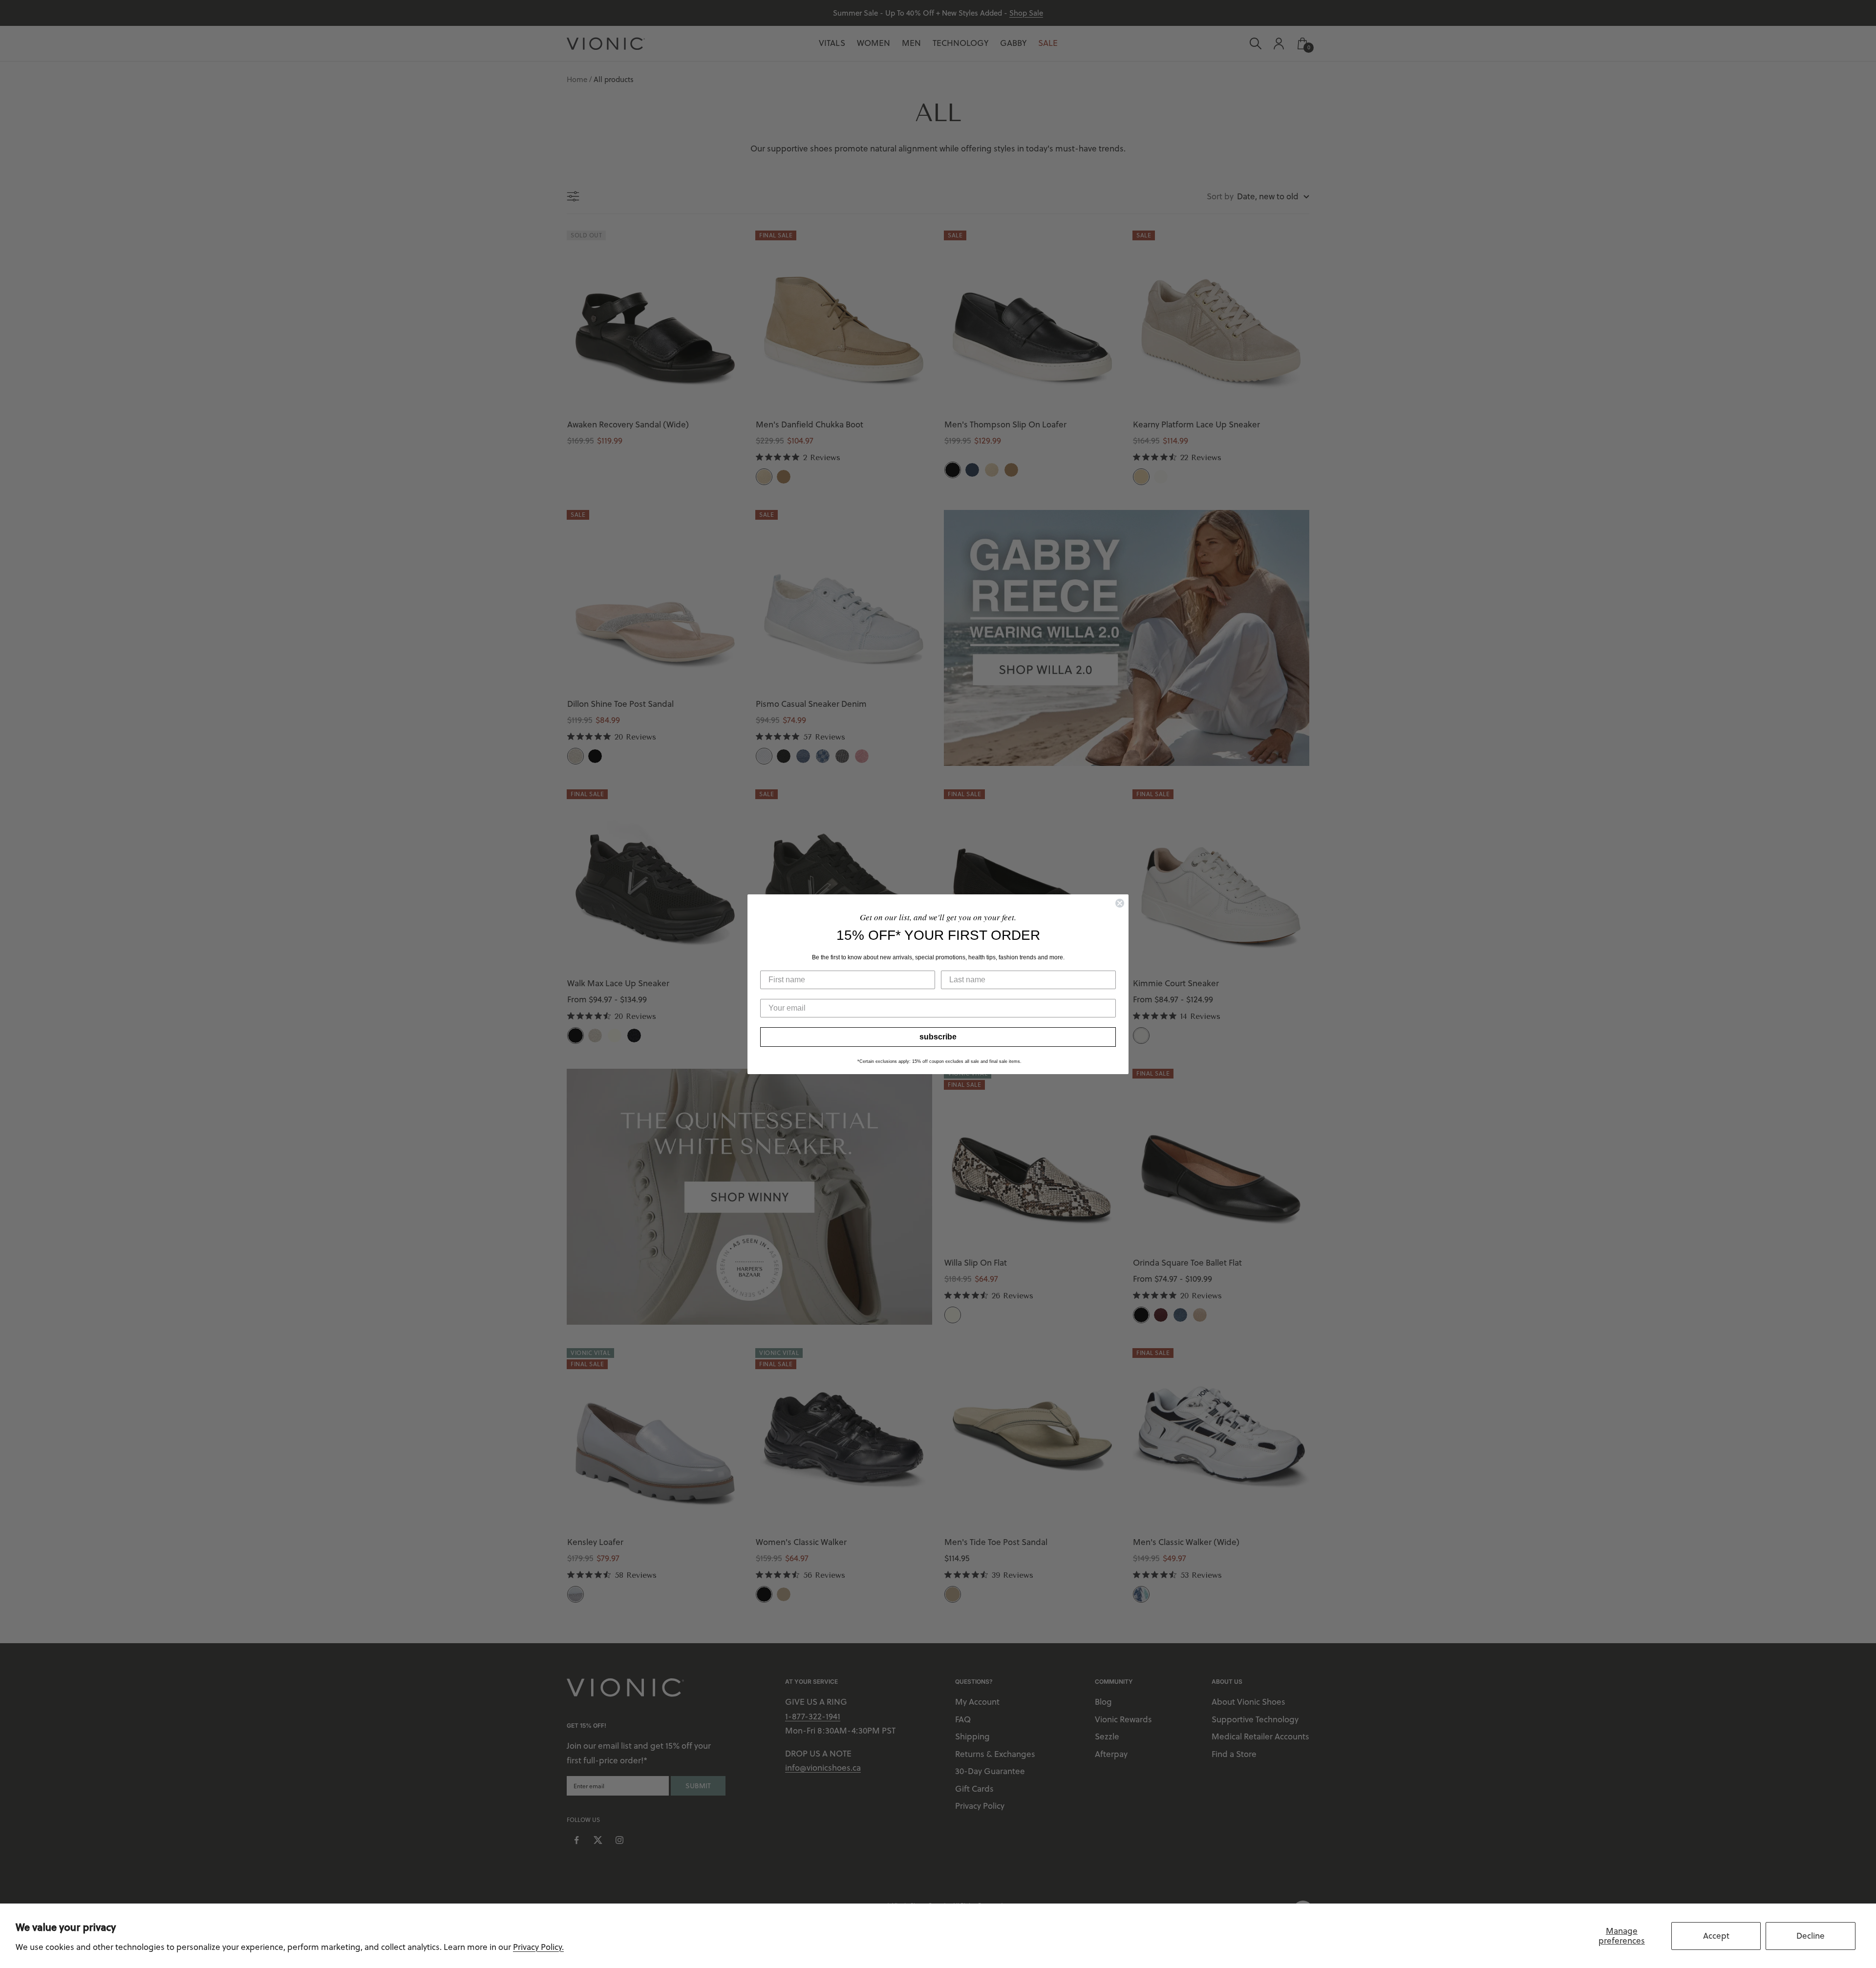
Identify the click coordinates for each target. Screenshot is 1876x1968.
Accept (1716, 1936)
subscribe (938, 1037)
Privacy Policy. (538, 1947)
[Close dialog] (1120, 903)
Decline (1811, 1936)
